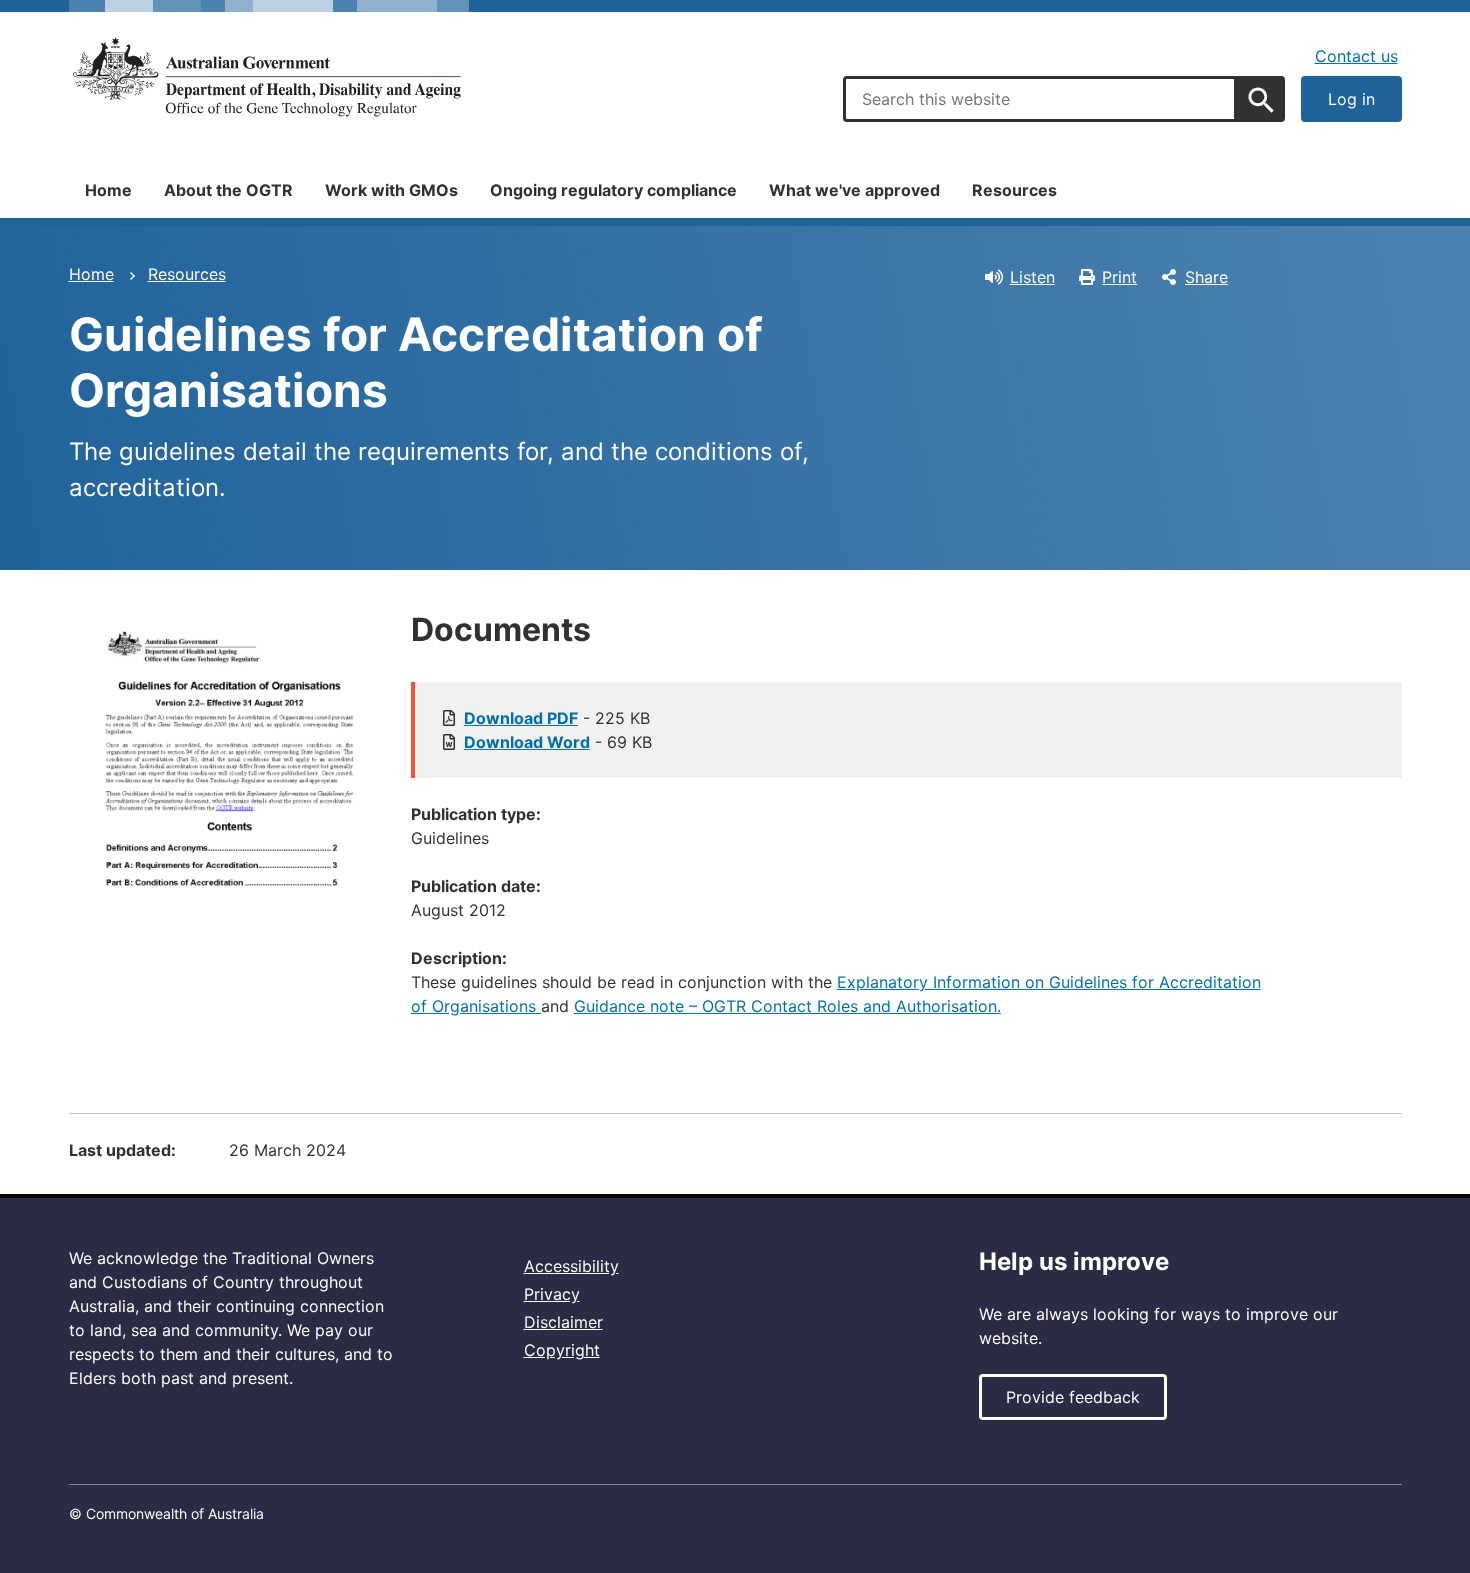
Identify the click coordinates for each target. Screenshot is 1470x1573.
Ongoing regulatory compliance (613, 190)
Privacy (552, 1294)
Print (1119, 277)
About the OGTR (228, 190)
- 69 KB (558, 742)
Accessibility (571, 1266)
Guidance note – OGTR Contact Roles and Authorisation (785, 1006)
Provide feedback (1073, 1397)
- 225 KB (557, 718)
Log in (1351, 99)
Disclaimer (563, 1322)
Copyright (562, 1350)
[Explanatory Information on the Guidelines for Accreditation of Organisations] (538, 1006)
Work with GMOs (391, 190)
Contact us (1356, 56)
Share (1206, 277)
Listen (1032, 277)
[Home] (269, 77)
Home (108, 190)
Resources (1014, 190)
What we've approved (854, 190)
